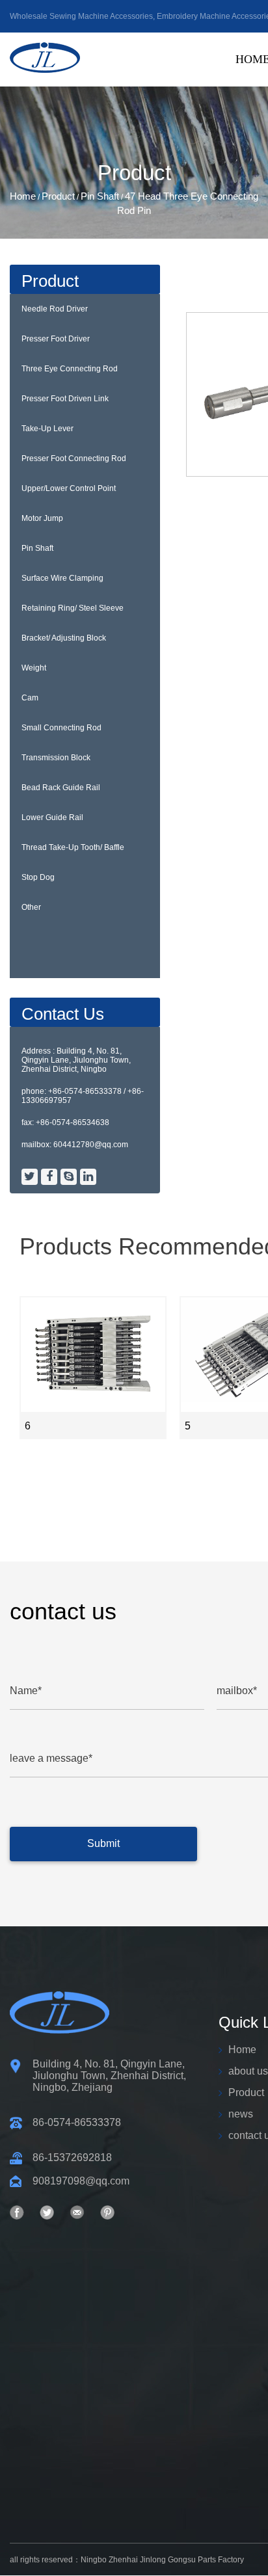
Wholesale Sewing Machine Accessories (81, 16)
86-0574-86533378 (77, 2122)
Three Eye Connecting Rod (70, 369)
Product (58, 196)
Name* (26, 1691)
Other (31, 907)
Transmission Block (56, 758)
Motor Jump (42, 518)
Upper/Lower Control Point (69, 488)
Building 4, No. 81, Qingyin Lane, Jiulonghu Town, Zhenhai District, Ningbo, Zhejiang (109, 2076)
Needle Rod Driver (55, 309)
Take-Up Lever (47, 429)
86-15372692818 (72, 2158)
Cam (30, 698)
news (241, 2114)
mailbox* (237, 1691)
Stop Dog (38, 877)
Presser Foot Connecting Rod (74, 458)
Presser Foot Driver (56, 339)
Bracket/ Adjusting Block (64, 638)
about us (248, 2071)
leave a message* (51, 1758)
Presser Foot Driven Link (65, 399)
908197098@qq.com (81, 2181)
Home (23, 196)
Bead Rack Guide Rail (61, 788)
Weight (34, 668)
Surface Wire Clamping (62, 578)
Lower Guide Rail (52, 817)
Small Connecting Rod (61, 728)
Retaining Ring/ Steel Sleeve (73, 608)
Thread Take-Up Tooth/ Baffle (73, 847)
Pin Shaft (100, 196)
